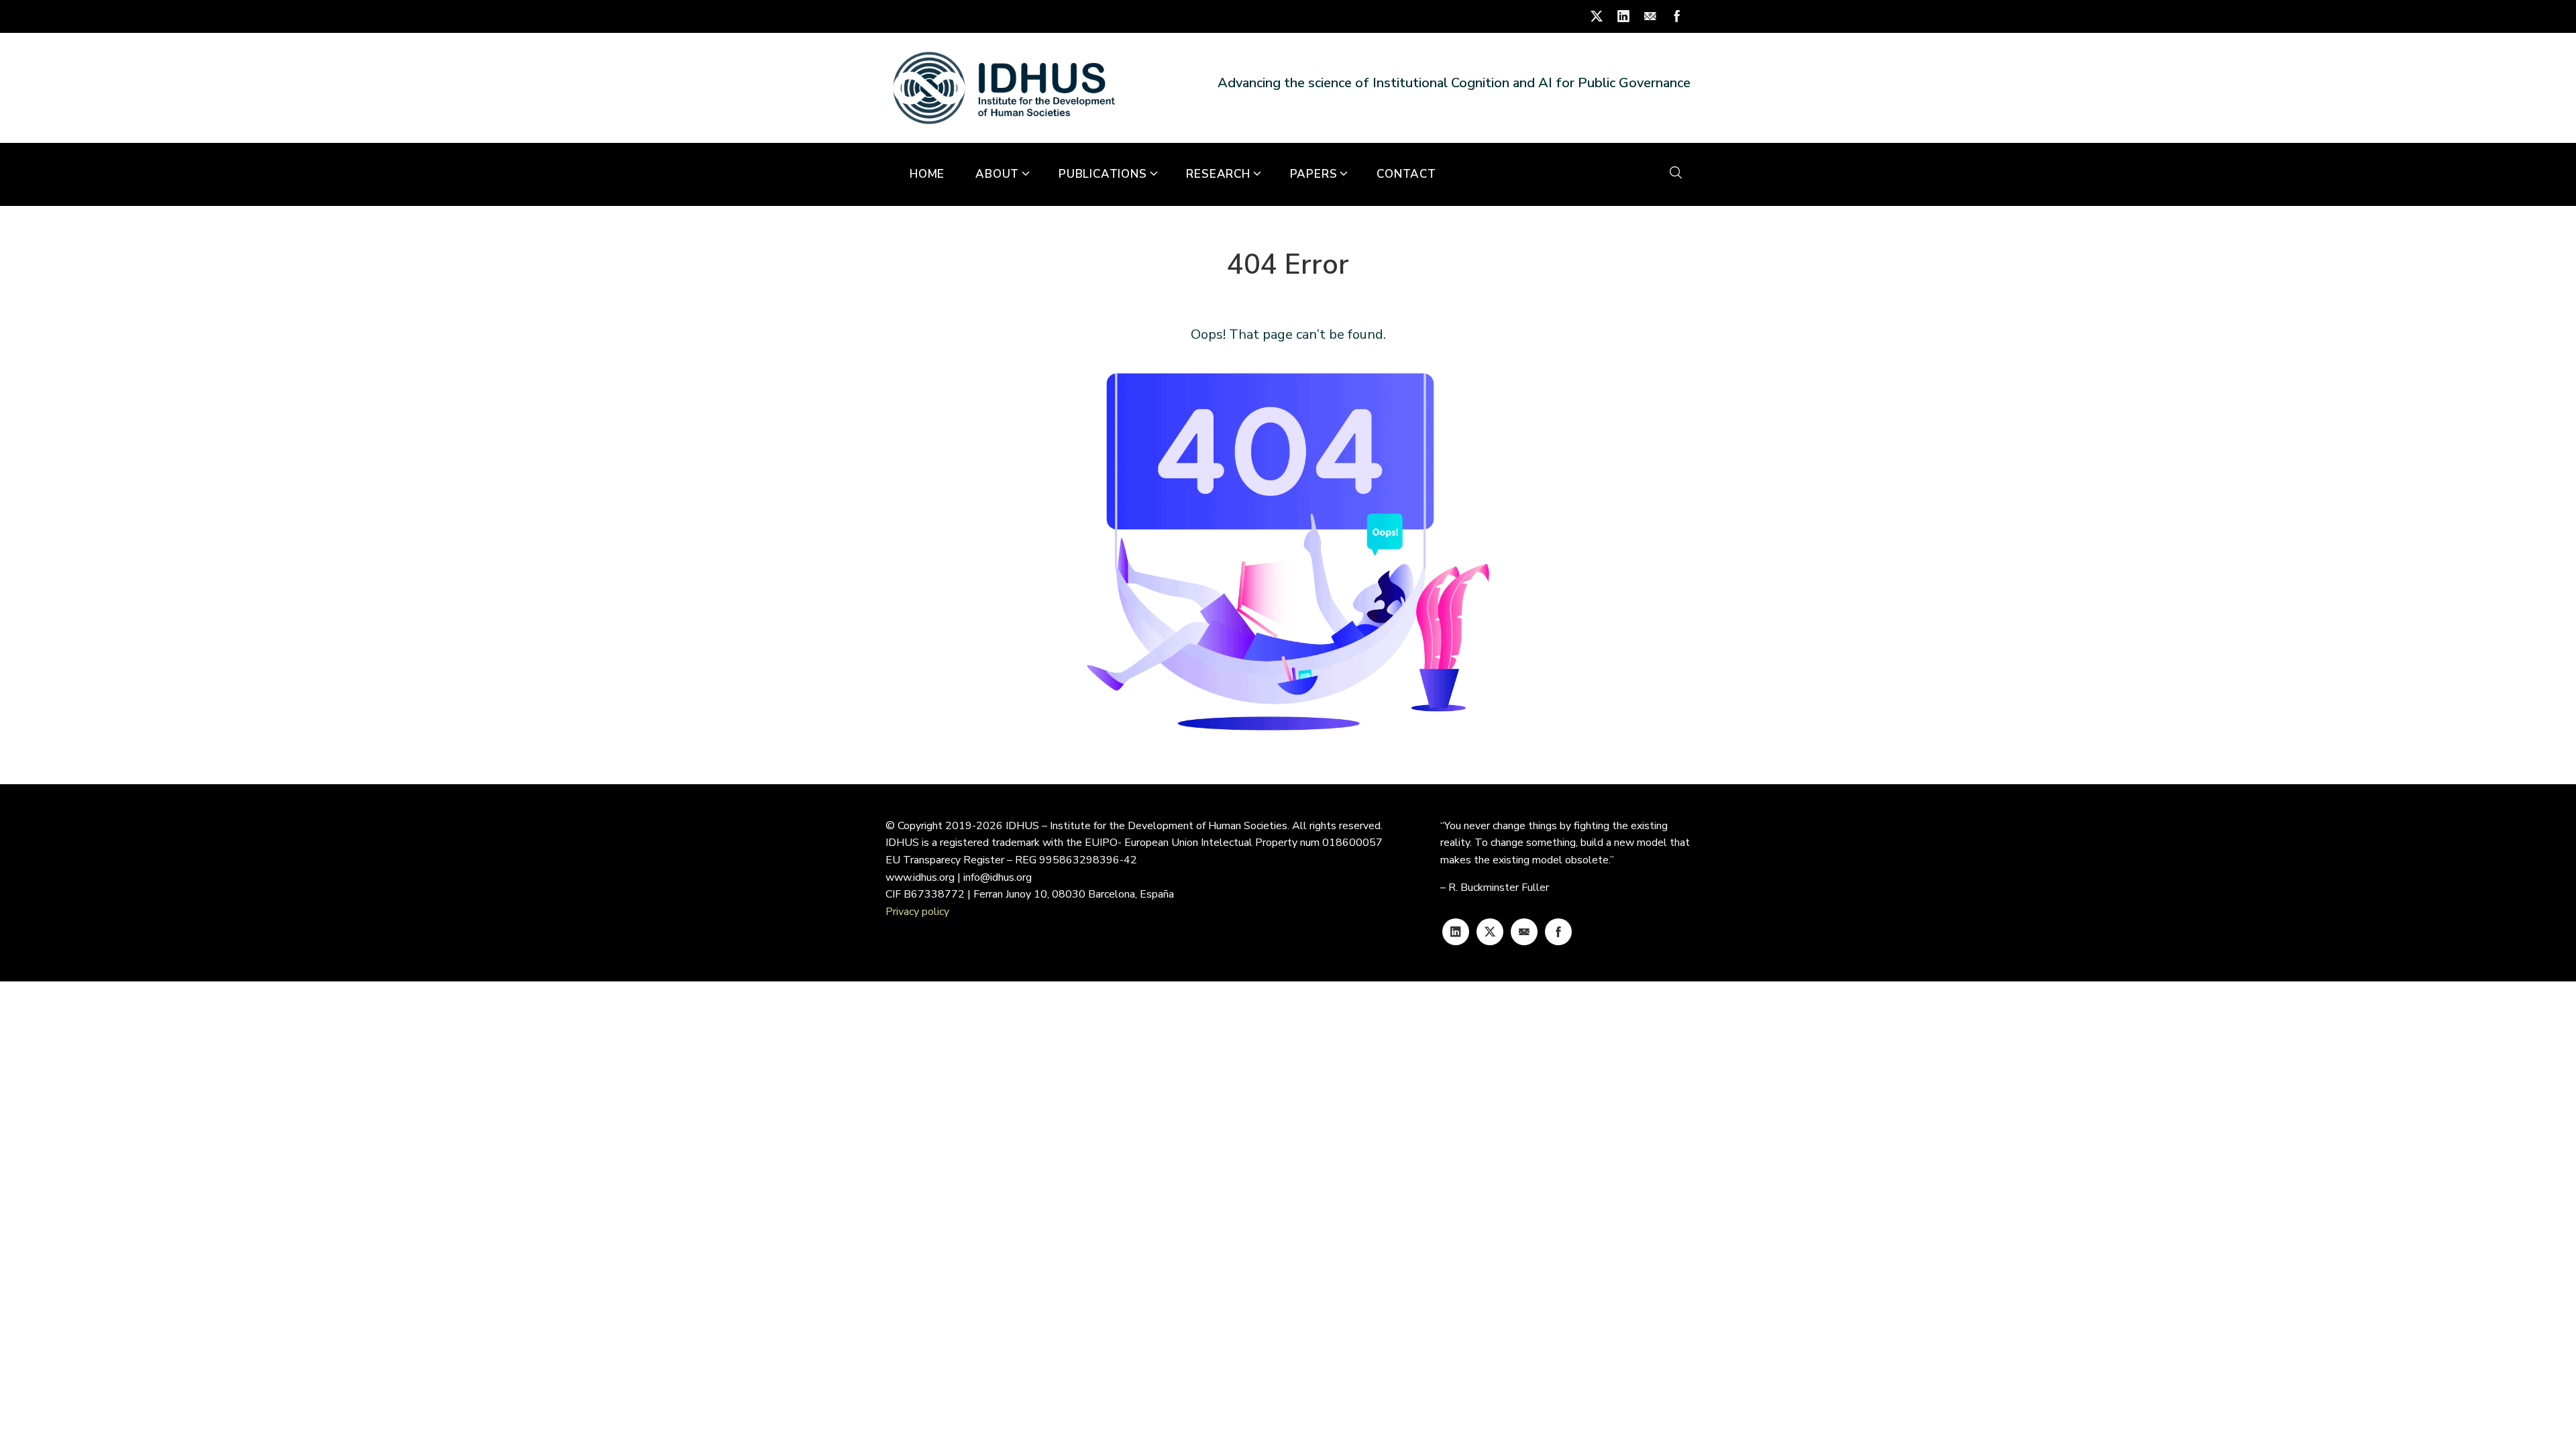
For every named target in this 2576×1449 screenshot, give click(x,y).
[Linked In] (1456, 932)
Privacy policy (917, 912)
